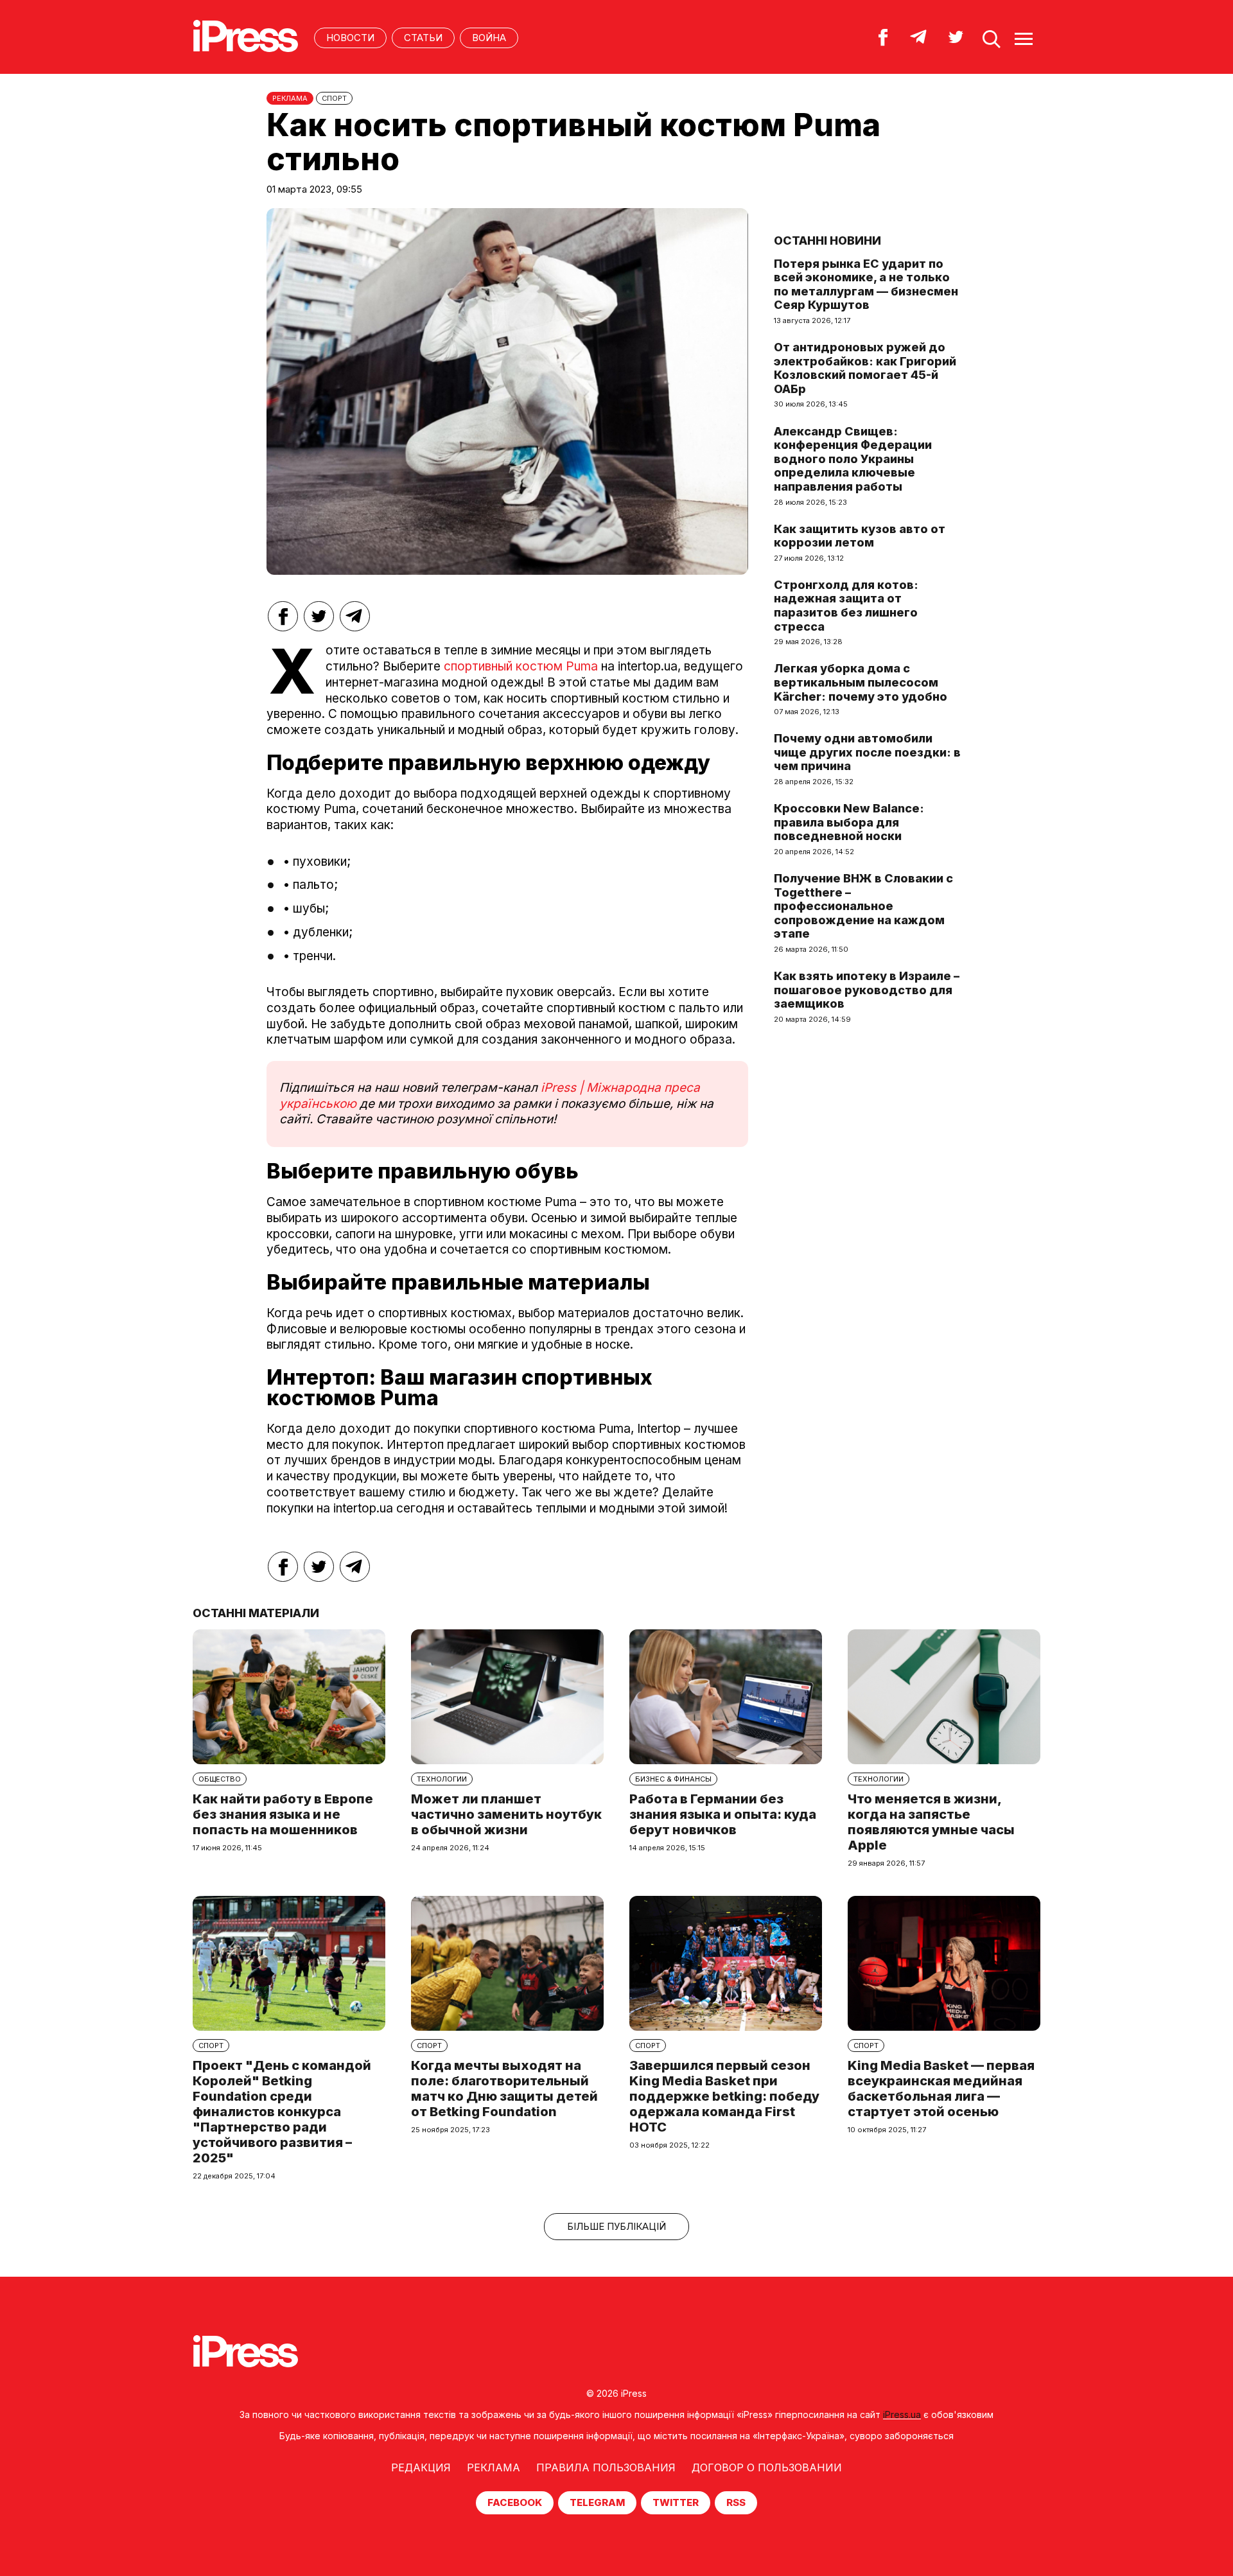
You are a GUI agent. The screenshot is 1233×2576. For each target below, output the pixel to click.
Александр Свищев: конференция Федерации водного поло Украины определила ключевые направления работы (853, 459)
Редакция (421, 2467)
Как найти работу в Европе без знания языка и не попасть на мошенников (283, 1814)
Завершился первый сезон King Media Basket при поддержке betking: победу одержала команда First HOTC (724, 2096)
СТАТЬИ (423, 38)
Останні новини (827, 241)
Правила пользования (606, 2467)
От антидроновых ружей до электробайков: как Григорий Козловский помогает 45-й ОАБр (865, 368)
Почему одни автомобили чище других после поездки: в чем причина (867, 752)
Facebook (515, 2502)
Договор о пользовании (767, 2467)
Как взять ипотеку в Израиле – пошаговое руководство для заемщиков (867, 990)
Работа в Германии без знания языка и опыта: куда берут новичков (723, 1814)
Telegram (597, 2502)
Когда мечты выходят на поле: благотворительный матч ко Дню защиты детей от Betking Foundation (504, 2089)
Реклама (494, 2467)
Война (489, 38)
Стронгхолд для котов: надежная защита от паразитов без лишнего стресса (846, 606)
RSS (736, 2502)
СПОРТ (334, 98)
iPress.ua (902, 2414)
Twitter (676, 2502)
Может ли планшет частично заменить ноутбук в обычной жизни (506, 1814)
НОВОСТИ (350, 38)
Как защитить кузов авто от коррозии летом (860, 536)
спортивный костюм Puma (521, 666)
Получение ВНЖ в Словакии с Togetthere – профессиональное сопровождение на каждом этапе (863, 906)
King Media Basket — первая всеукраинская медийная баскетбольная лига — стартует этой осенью (941, 2089)
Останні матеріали (256, 1613)
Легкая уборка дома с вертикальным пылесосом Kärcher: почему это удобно (861, 682)
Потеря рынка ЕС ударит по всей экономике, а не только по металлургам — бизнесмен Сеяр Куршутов (866, 285)
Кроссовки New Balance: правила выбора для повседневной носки (849, 822)
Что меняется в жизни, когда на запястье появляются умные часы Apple (931, 1822)
